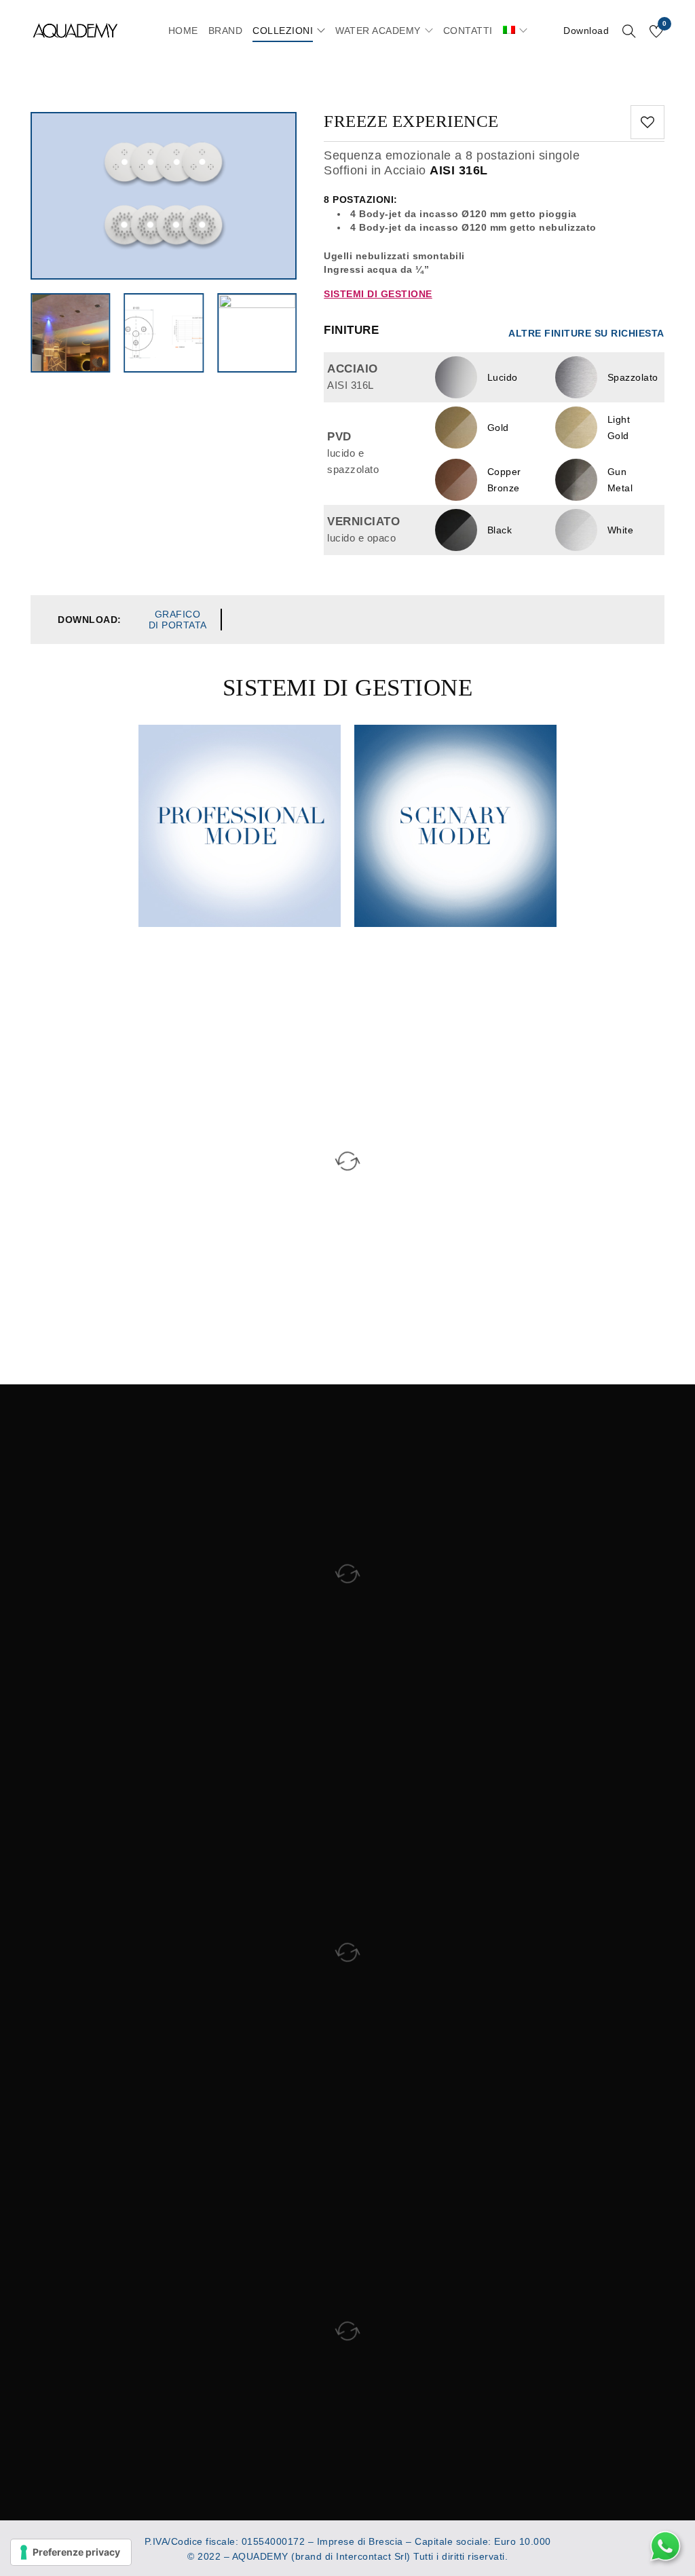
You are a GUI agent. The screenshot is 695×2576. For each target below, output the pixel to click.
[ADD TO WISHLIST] (647, 122)
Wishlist (665, 24)
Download (586, 31)
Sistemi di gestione (378, 294)
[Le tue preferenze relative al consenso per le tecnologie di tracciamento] (71, 2552)
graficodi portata (178, 620)
